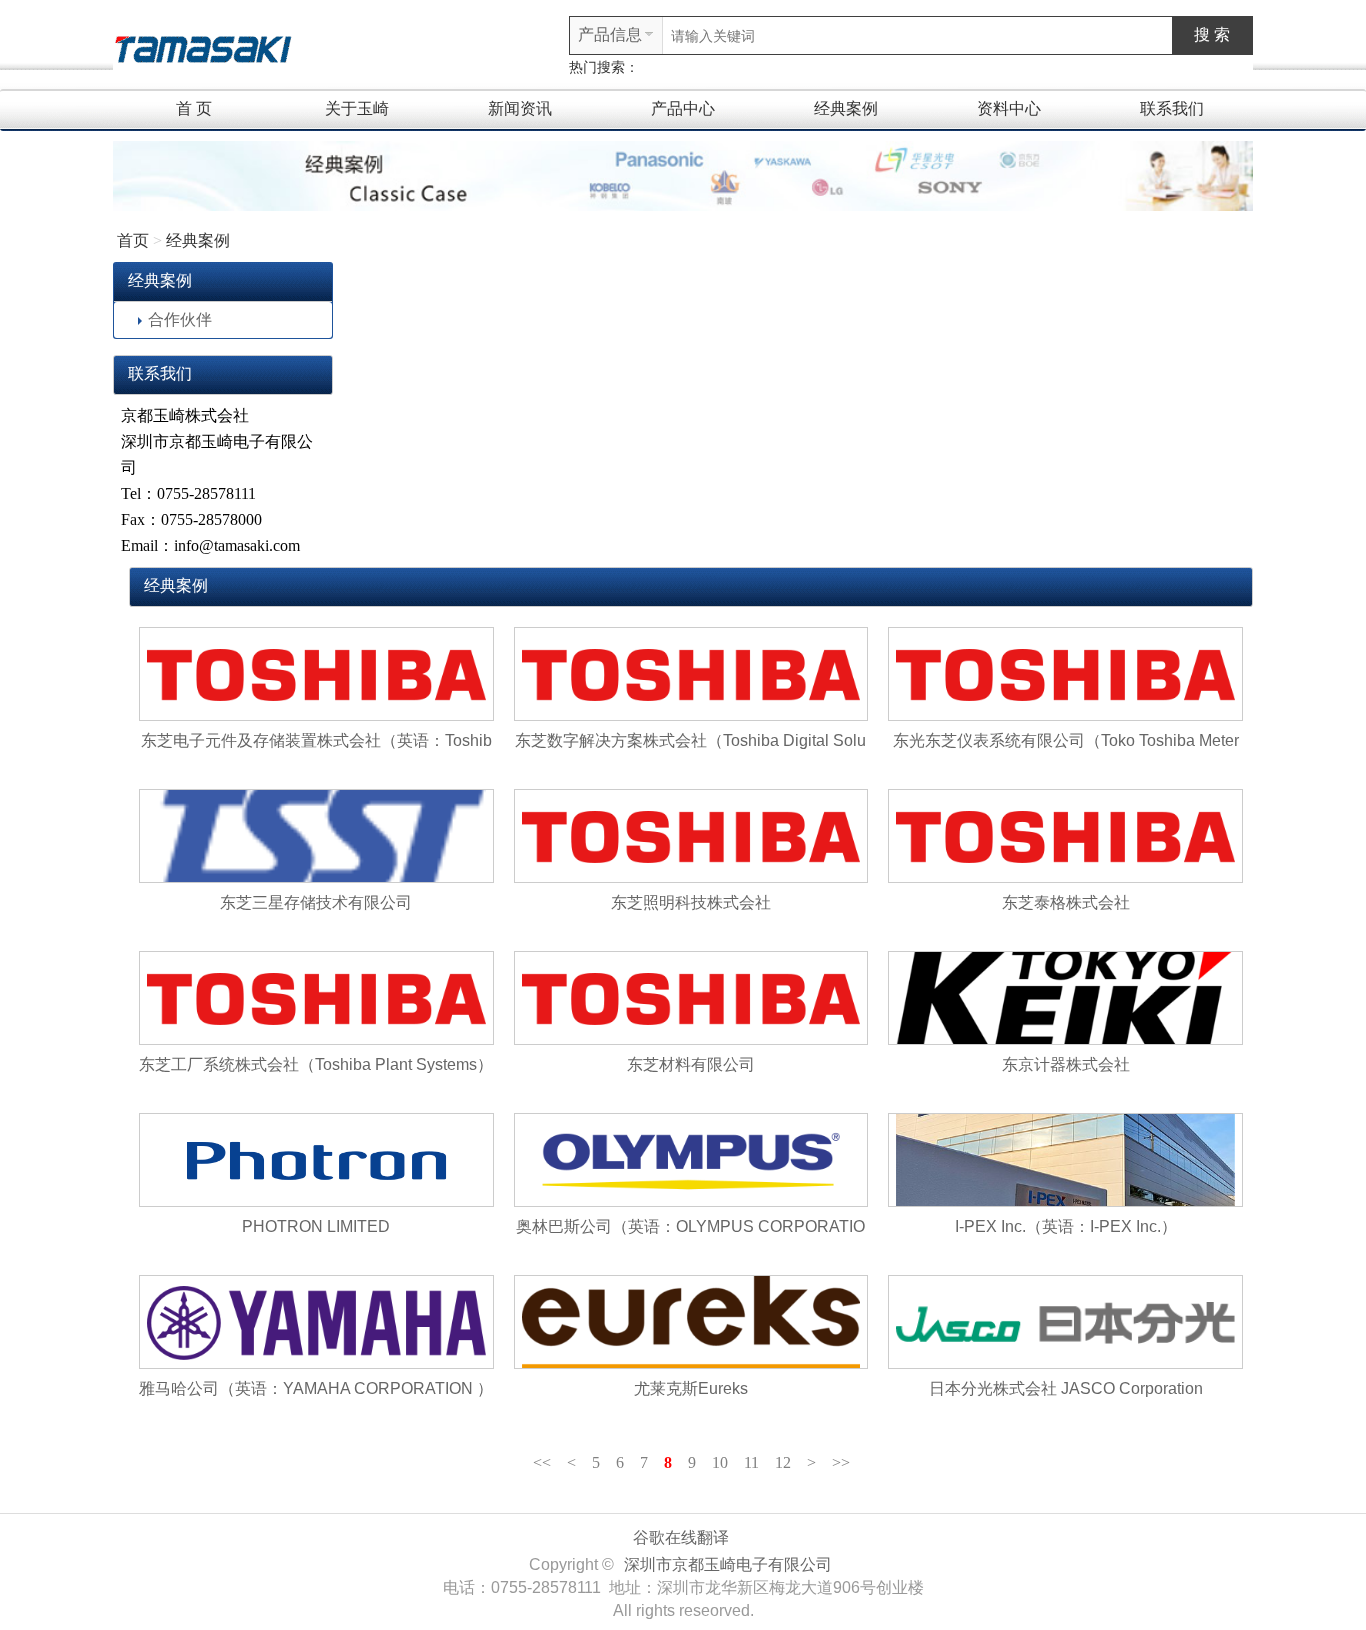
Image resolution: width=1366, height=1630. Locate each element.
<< (542, 1462)
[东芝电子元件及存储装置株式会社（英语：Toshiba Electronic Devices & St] (316, 674)
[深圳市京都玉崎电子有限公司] (203, 46)
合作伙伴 (180, 319)
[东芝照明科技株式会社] (691, 836)
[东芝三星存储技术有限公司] (316, 836)
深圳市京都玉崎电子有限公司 (728, 1564)
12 (783, 1462)
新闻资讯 (520, 108)
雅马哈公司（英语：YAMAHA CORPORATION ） (316, 1388)
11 (751, 1462)
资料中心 (1009, 108)
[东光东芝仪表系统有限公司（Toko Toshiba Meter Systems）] (1065, 674)
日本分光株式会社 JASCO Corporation (1066, 1388)
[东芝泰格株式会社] (1065, 836)
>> (841, 1462)
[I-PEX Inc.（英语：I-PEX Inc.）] (1065, 1160)
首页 (133, 240)
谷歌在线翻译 (681, 1537)
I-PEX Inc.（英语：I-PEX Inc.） (1066, 1226)
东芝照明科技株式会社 (691, 902)
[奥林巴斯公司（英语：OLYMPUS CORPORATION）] (691, 1160)
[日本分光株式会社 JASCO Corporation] (1065, 1322)
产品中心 (683, 108)
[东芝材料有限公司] (691, 998)
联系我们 (1172, 108)
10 (720, 1462)
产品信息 (610, 34)
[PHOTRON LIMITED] (316, 1160)
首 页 (194, 108)
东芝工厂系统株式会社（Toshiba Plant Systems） (316, 1064)
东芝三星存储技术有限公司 (316, 902)
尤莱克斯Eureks (691, 1388)
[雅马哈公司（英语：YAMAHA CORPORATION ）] (316, 1322)
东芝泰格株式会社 (1066, 902)
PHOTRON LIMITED (316, 1226)
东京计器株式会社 (1066, 1064)
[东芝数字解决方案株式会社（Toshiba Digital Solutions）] (691, 674)
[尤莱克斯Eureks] (691, 1322)
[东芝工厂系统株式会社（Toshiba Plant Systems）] (316, 998)
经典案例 (846, 108)
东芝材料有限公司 (691, 1064)
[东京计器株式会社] (1065, 998)
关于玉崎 (357, 108)
